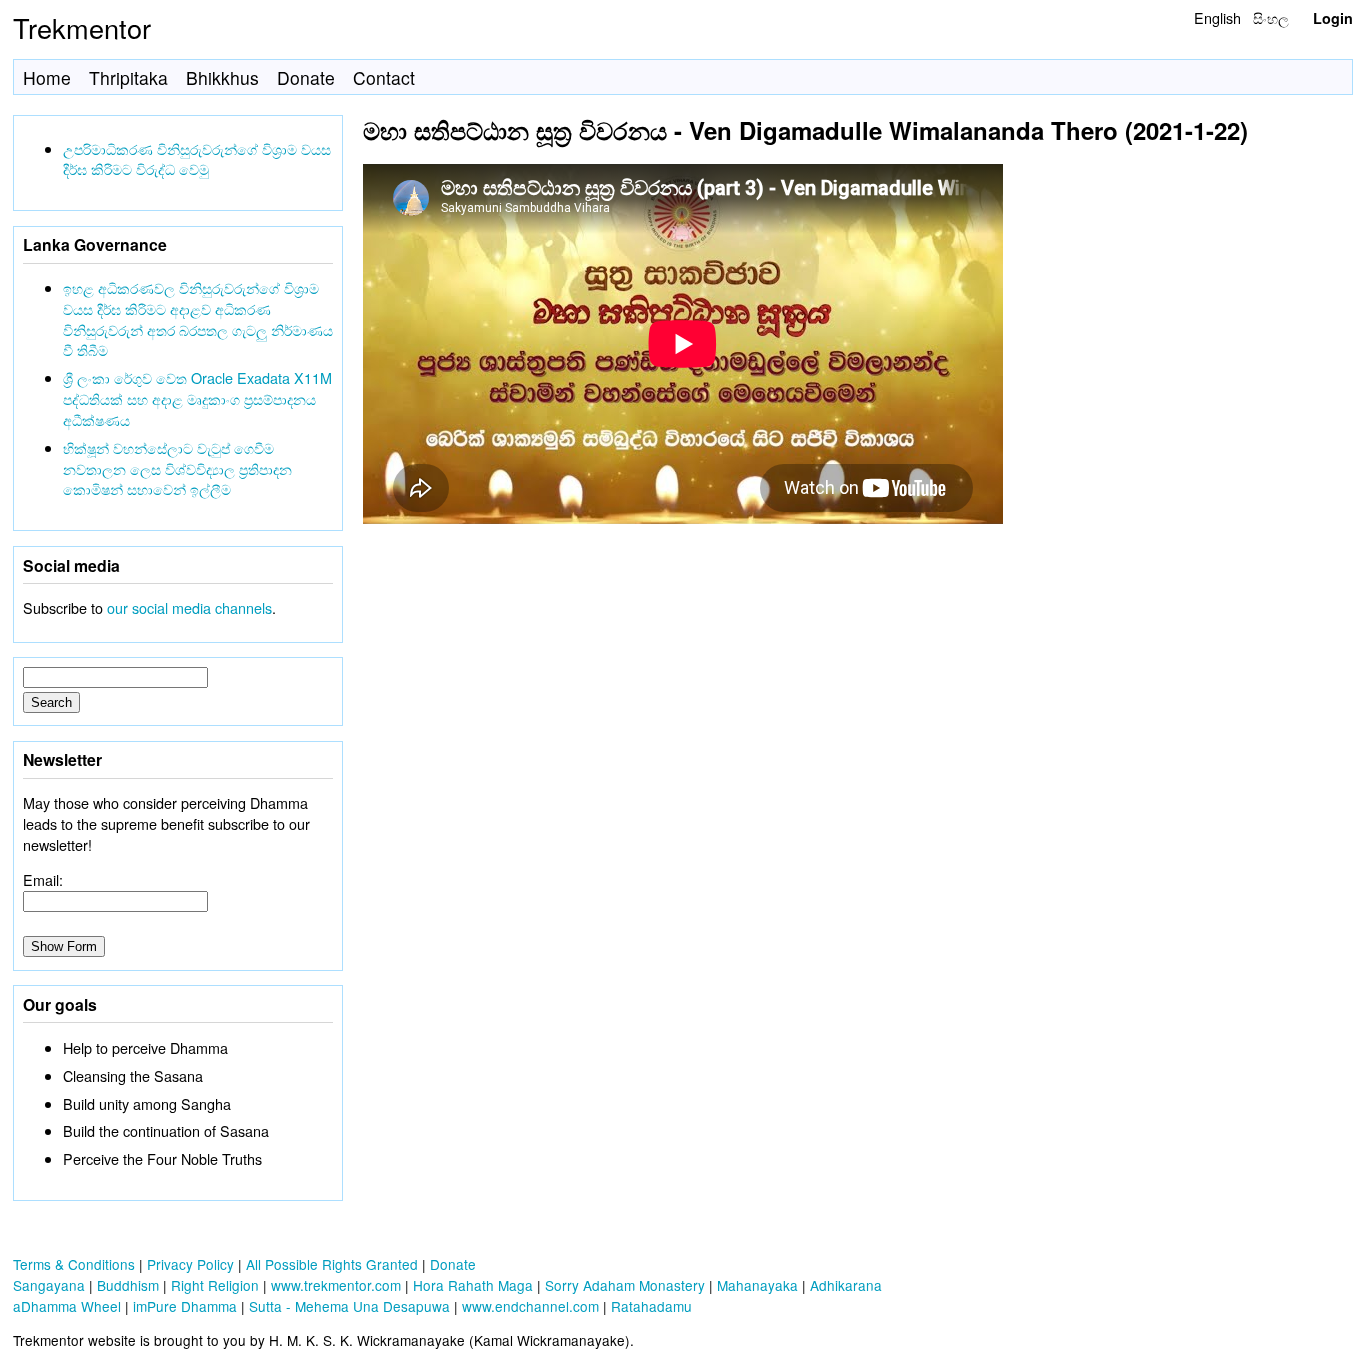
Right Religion (215, 1285)
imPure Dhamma (185, 1306)
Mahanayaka (757, 1285)
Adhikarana (846, 1285)
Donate (306, 77)
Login (1333, 18)
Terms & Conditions (74, 1264)
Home (47, 77)
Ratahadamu (651, 1306)
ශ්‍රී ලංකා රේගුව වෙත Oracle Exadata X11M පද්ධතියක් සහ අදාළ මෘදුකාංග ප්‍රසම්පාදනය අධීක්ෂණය (197, 398)
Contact (384, 77)
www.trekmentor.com (336, 1285)
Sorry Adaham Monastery (625, 1285)
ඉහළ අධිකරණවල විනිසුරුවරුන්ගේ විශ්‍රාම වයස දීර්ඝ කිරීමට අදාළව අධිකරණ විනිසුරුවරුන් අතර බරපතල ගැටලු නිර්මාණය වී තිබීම (198, 318)
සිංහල (1271, 17)
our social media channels (189, 607)
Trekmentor (82, 27)
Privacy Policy (190, 1264)
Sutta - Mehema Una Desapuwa (349, 1306)
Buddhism (128, 1285)
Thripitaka (128, 77)
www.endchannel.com (530, 1306)
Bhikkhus (222, 77)
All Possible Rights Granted (332, 1264)
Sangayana (49, 1285)
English (1217, 17)
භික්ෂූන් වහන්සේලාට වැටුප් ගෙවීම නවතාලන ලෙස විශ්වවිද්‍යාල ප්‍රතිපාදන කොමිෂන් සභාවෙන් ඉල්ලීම (177, 468)
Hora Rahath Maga (473, 1285)
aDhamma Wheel (67, 1306)
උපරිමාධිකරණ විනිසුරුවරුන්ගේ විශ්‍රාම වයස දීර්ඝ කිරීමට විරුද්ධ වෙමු (197, 159)
